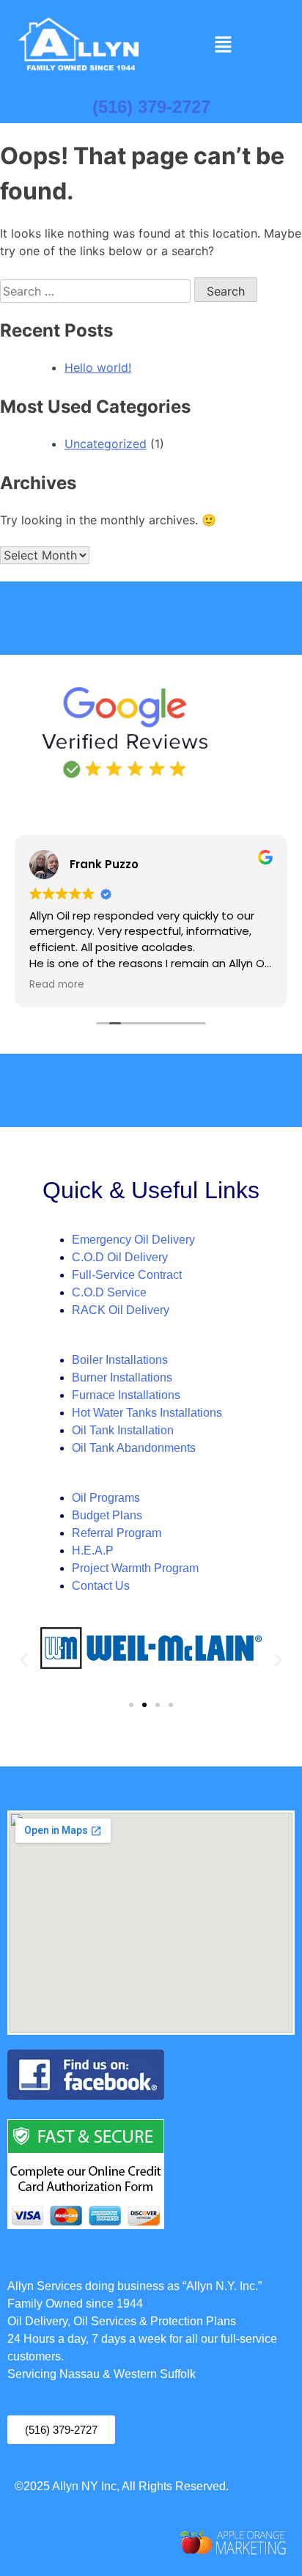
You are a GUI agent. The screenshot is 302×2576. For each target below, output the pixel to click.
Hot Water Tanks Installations (147, 1413)
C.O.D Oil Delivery (120, 1257)
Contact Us (101, 1586)
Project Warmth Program (135, 1568)
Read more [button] (57, 985)
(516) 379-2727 (151, 107)
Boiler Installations (120, 1360)
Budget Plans (107, 1515)
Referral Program (117, 1533)
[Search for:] (97, 291)
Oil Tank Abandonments (134, 1448)
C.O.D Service (109, 1292)
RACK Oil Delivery (121, 1310)
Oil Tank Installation (123, 1430)
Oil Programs (106, 1498)
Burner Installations (122, 1377)
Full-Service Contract (127, 1275)
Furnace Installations (126, 1395)
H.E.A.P (93, 1551)
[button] (223, 45)
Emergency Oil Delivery (133, 1240)
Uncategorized (106, 444)
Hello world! (98, 367)
